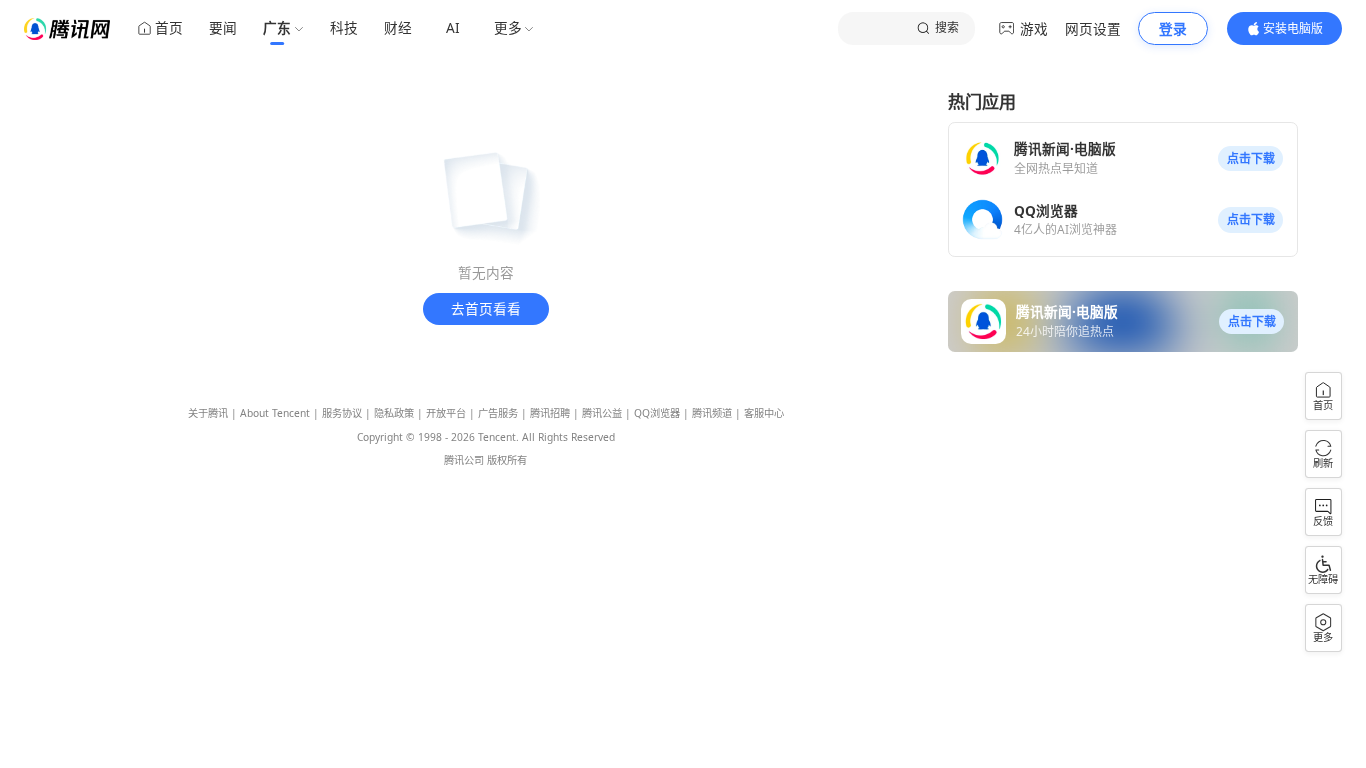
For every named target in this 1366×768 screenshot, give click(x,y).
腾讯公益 (602, 413)
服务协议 (342, 413)
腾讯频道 (712, 413)
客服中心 (764, 413)
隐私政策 (394, 413)
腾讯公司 (464, 460)
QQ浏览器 (657, 413)
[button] (1250, 159)
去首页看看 (486, 308)
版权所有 (507, 460)
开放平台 (446, 413)
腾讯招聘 (550, 413)
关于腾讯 (208, 413)
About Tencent (275, 413)
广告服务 (498, 413)
